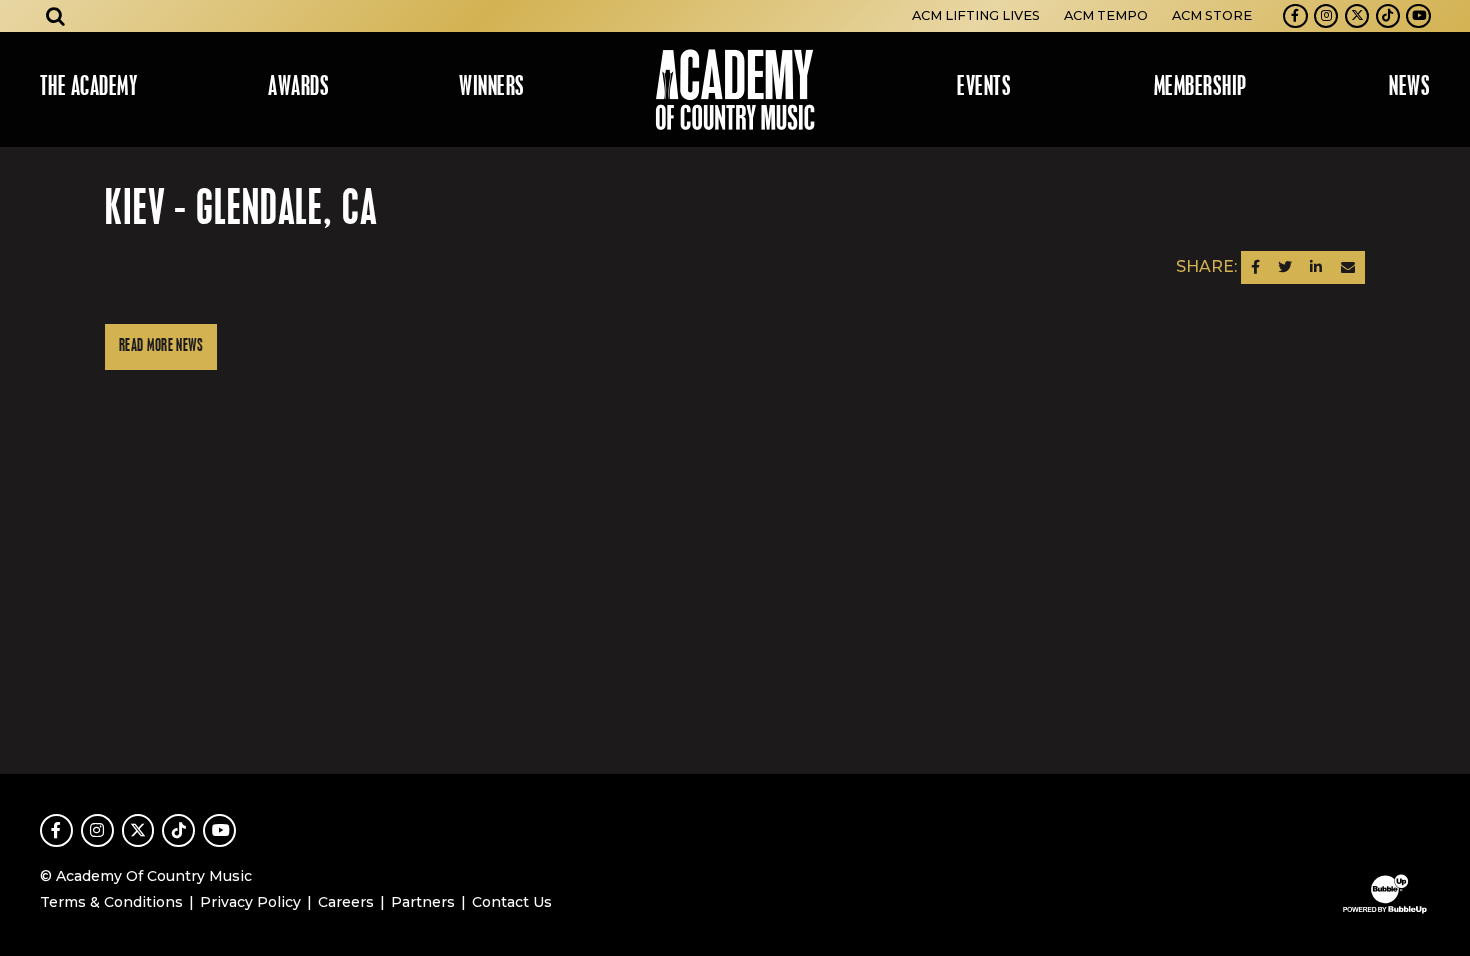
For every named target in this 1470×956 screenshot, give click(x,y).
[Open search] (56, 16)
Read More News (161, 346)
